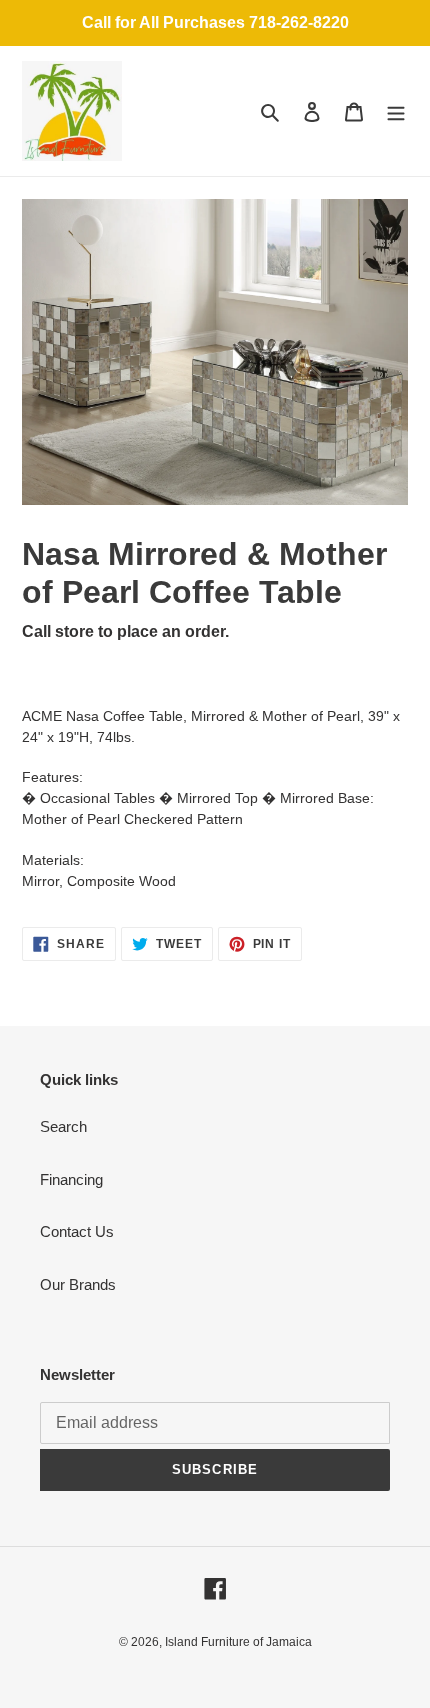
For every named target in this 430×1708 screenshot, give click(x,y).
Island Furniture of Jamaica (238, 1642)
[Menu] (396, 111)
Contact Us (77, 1231)
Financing (71, 1179)
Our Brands (78, 1284)
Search (63, 1126)
